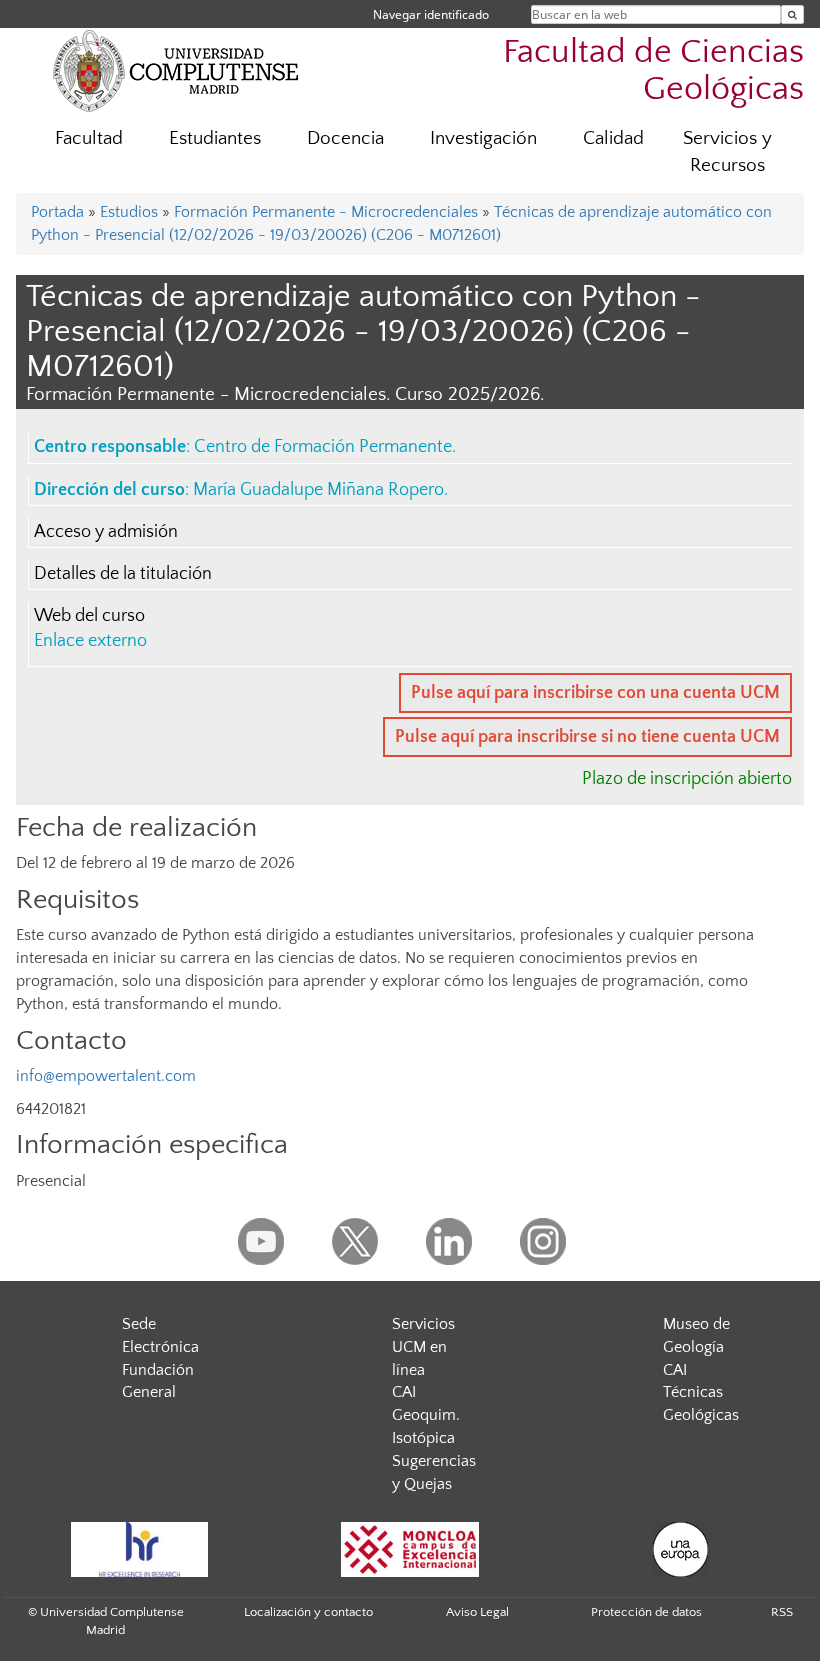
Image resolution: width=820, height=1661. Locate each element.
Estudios (129, 212)
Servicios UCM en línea (423, 1347)
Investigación (483, 138)
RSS (782, 1612)
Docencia (345, 138)
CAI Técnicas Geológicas (701, 1393)
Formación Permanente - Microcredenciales (326, 212)
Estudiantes (215, 138)
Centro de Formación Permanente (323, 447)
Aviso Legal (477, 1612)
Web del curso (89, 616)
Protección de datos (646, 1612)
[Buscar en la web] (792, 14)
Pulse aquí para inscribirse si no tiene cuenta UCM (587, 737)
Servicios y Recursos (727, 152)
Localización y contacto (308, 1612)
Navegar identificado (431, 14)
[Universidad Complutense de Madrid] (176, 70)
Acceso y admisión (106, 532)
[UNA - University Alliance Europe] (680, 1549)
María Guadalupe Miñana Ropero (318, 490)
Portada (57, 212)
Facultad (89, 138)
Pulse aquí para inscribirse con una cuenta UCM (595, 693)
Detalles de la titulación (123, 574)
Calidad (613, 138)
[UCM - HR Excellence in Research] (139, 1549)
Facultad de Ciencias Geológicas (653, 71)
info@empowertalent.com (108, 1076)
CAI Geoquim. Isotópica (426, 1415)
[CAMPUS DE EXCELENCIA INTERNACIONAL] (410, 1549)
